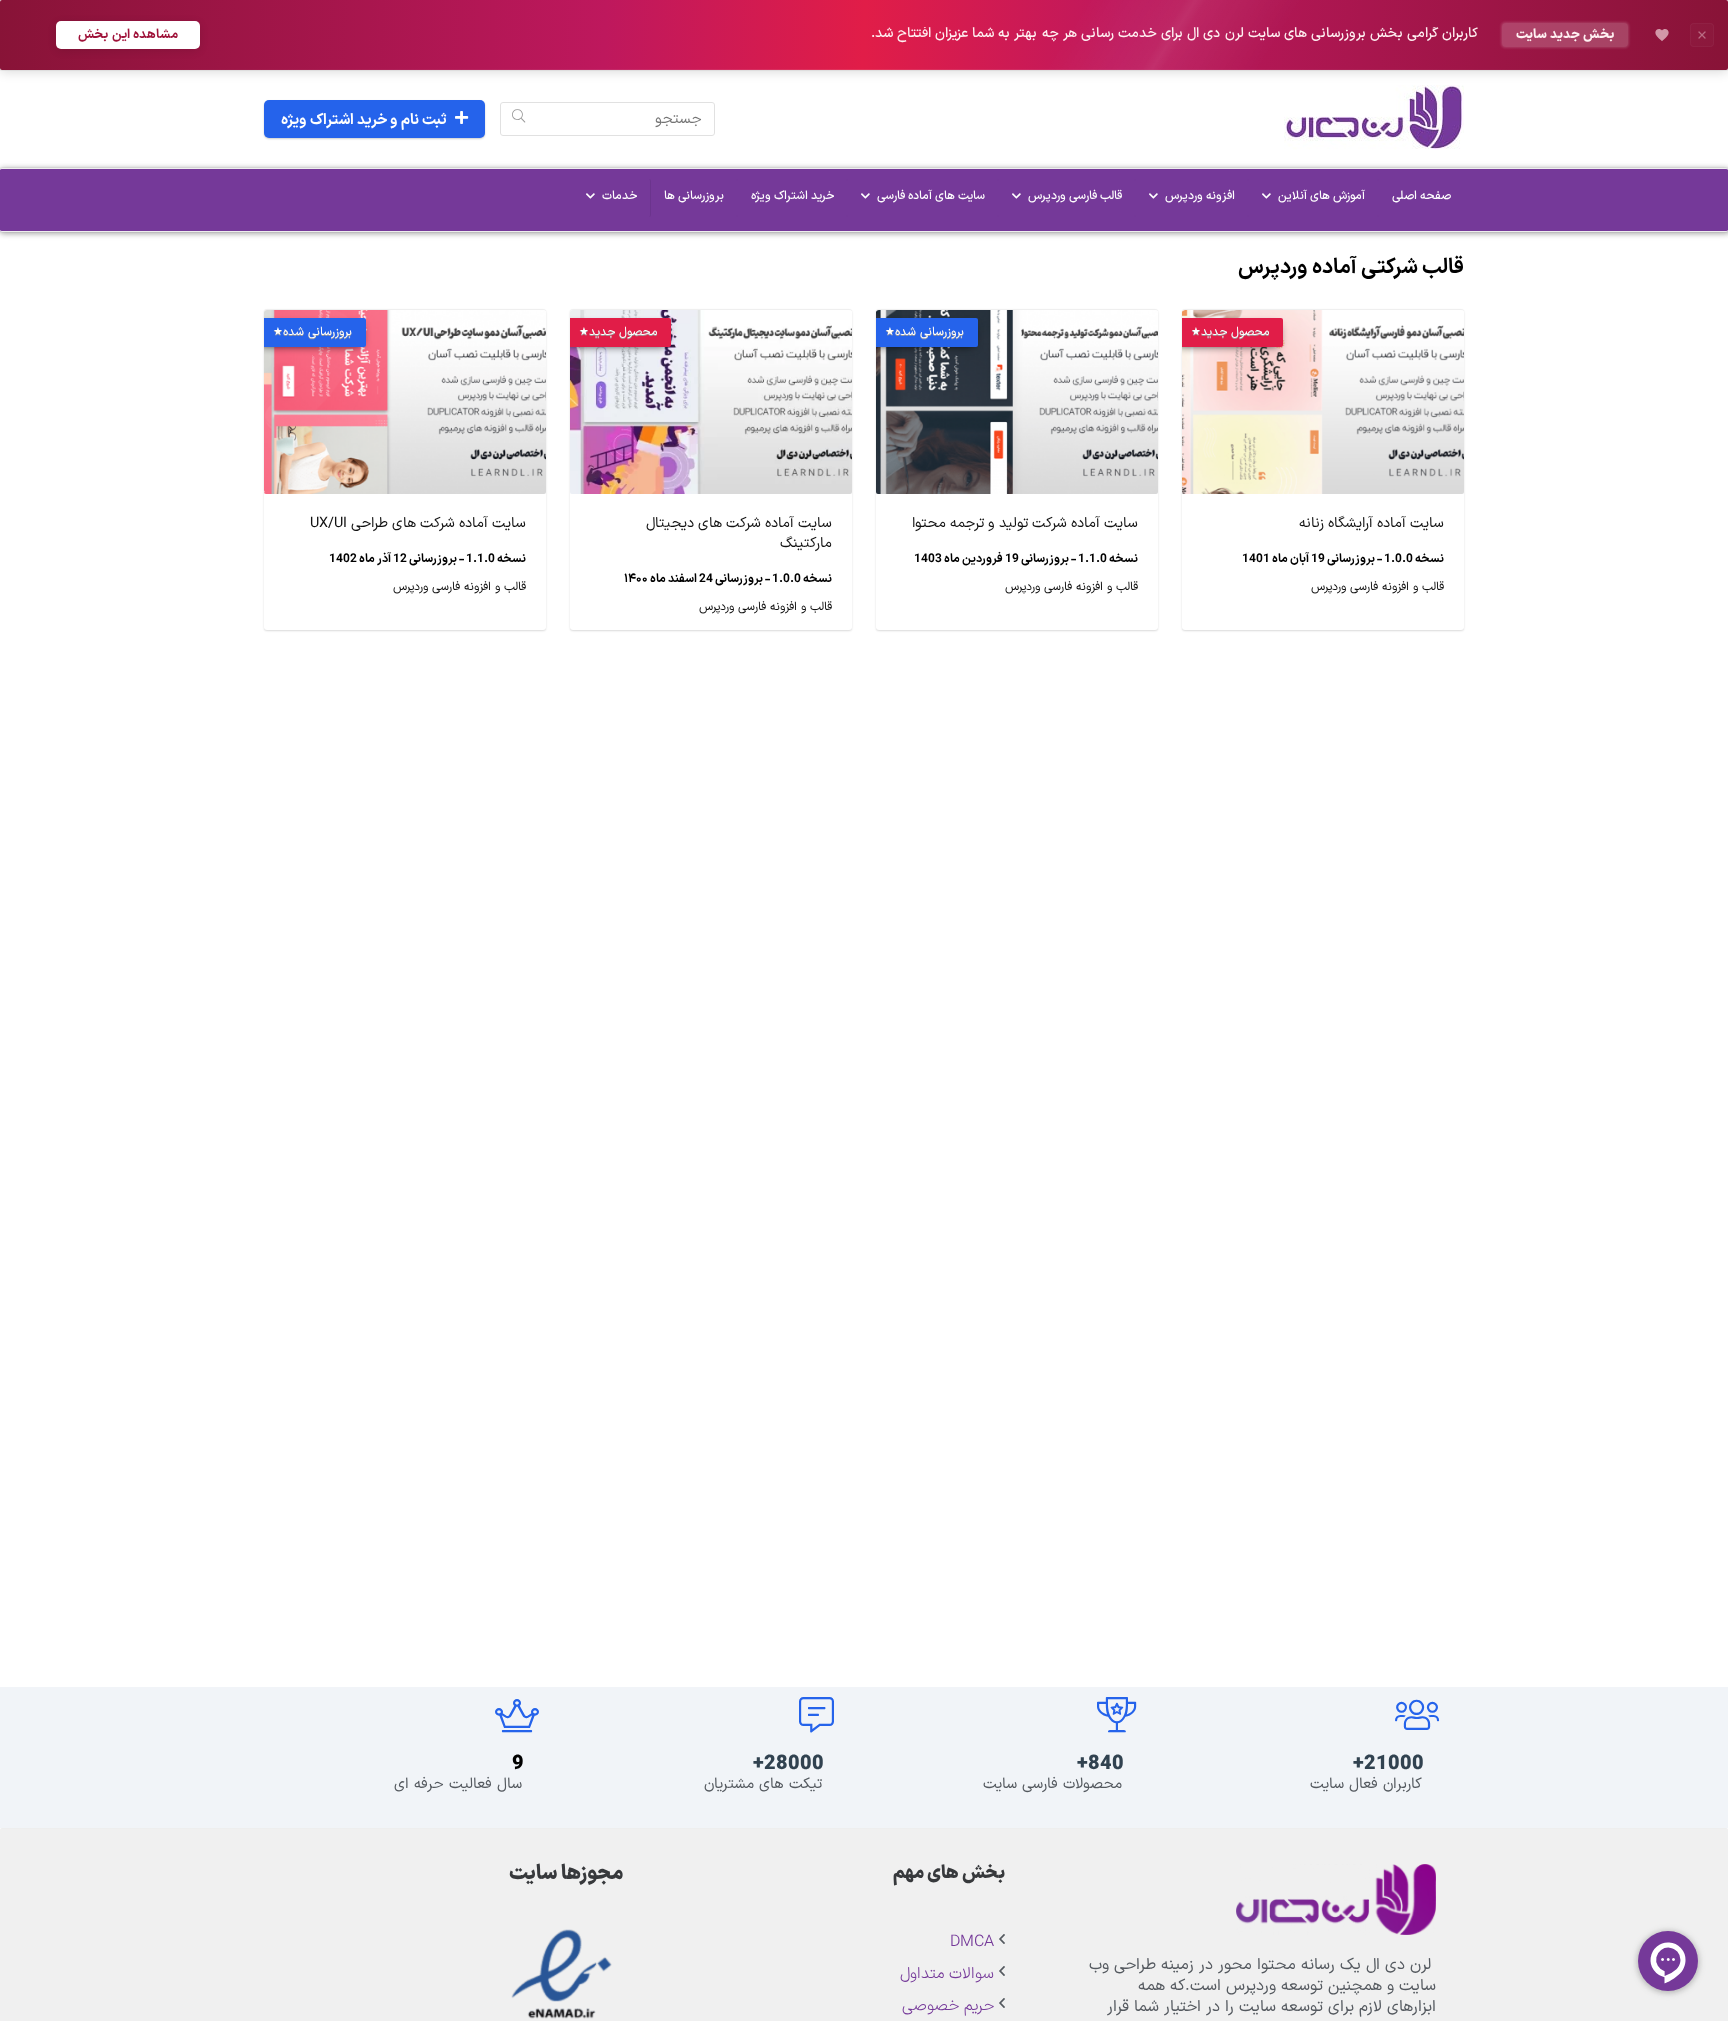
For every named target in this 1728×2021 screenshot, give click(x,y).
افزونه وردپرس (1200, 196)
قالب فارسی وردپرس (1075, 196)
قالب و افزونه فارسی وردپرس (1377, 587)
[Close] (1702, 35)
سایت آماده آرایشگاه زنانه (1371, 523)
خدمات (619, 196)
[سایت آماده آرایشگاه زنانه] (1323, 324)
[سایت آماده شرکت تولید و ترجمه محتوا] (1017, 324)
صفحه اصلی (1421, 196)
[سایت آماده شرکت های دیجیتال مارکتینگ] (711, 324)
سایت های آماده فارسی (931, 196)
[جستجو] (518, 119)
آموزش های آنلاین (1321, 196)
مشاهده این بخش (128, 34)
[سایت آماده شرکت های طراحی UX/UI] (405, 324)
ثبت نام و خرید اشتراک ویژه (364, 120)
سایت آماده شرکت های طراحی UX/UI (418, 523)
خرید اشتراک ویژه (792, 196)
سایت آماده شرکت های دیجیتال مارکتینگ (739, 533)
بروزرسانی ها (694, 196)
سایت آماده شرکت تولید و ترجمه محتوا (1025, 523)
